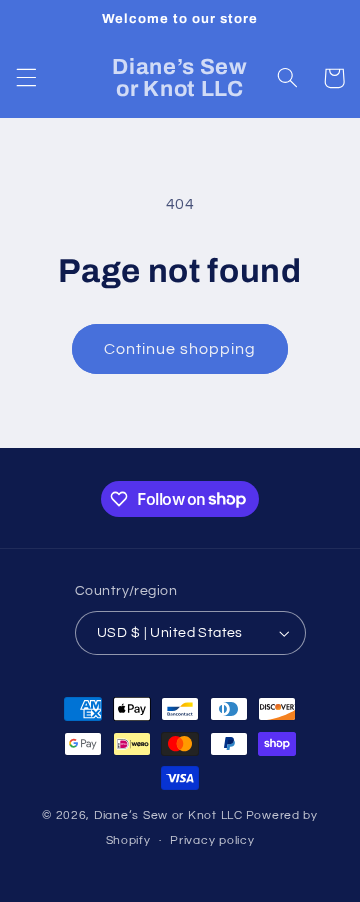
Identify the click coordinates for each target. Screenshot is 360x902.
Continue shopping (180, 349)
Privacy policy (212, 840)
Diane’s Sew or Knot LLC (168, 815)
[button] (26, 78)
